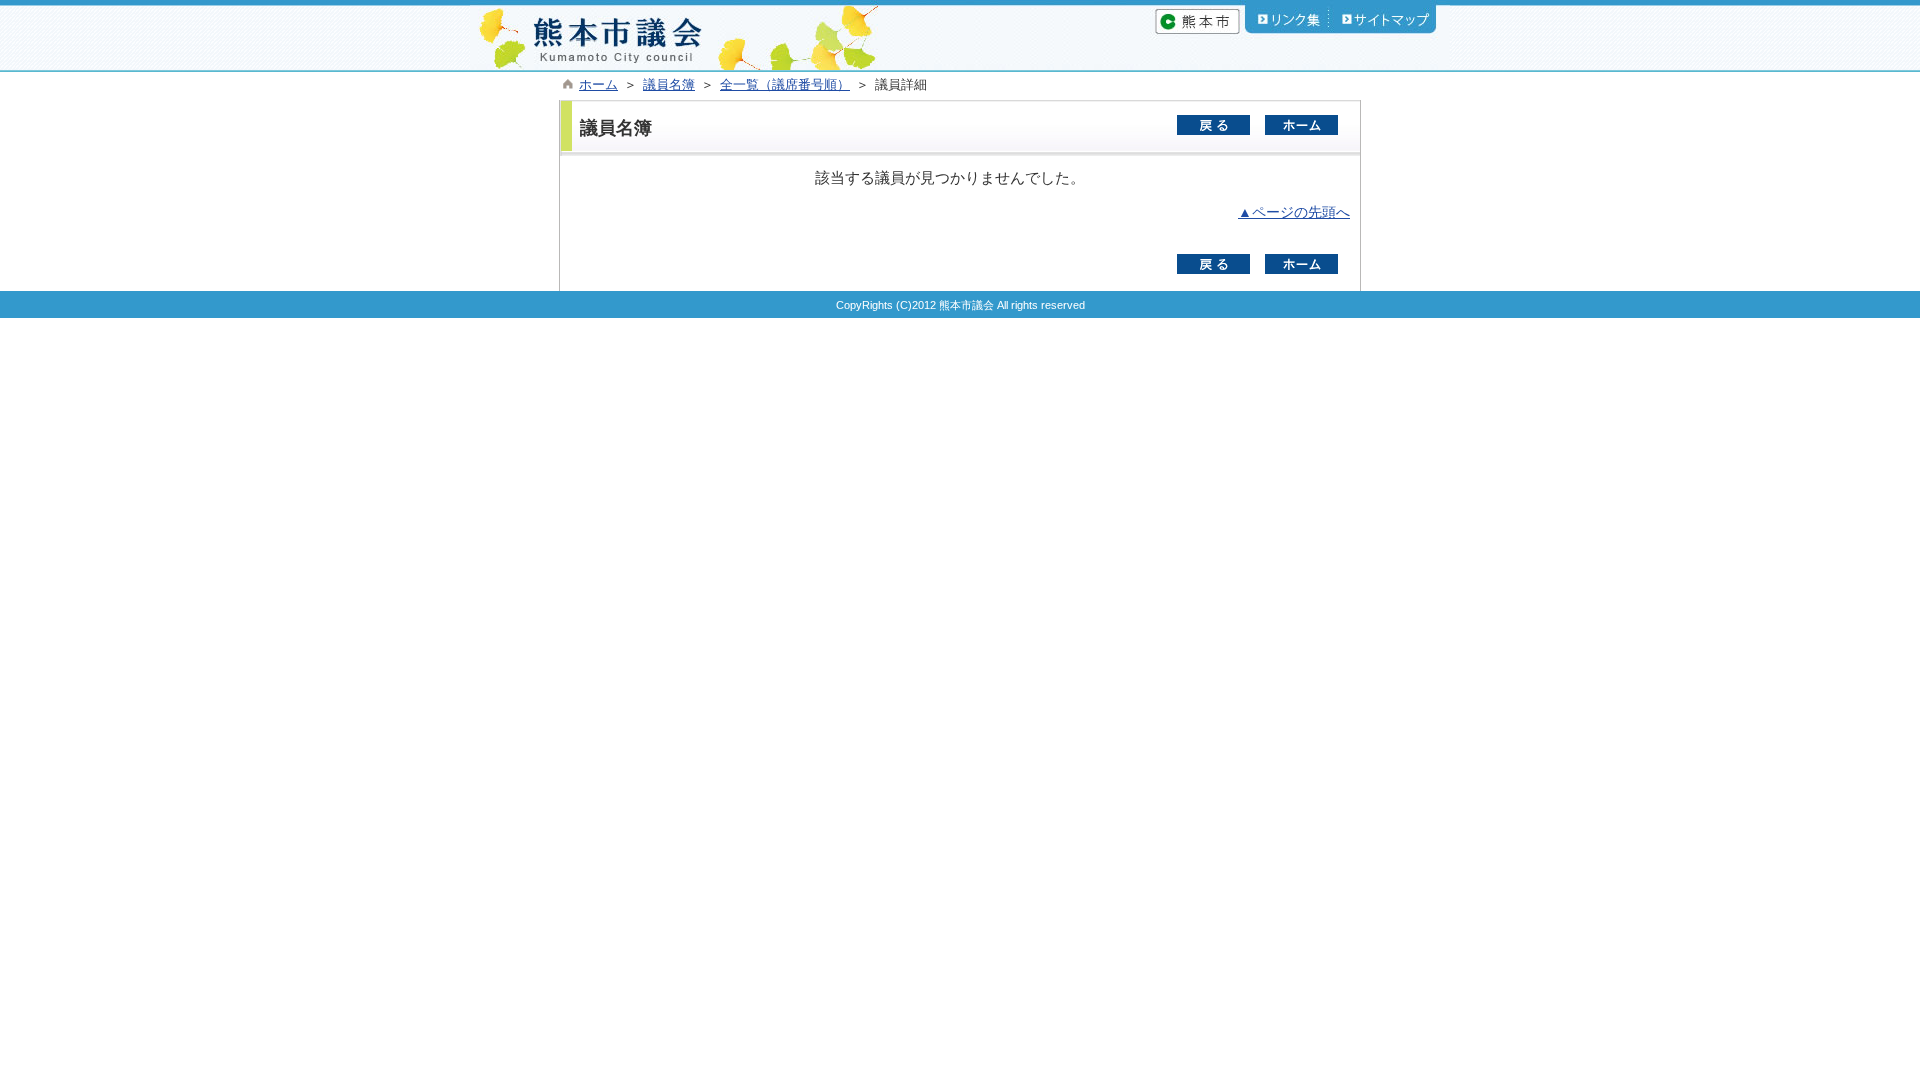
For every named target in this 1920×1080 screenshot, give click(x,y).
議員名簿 (669, 85)
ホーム (598, 85)
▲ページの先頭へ (1294, 212)
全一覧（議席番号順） (785, 85)
